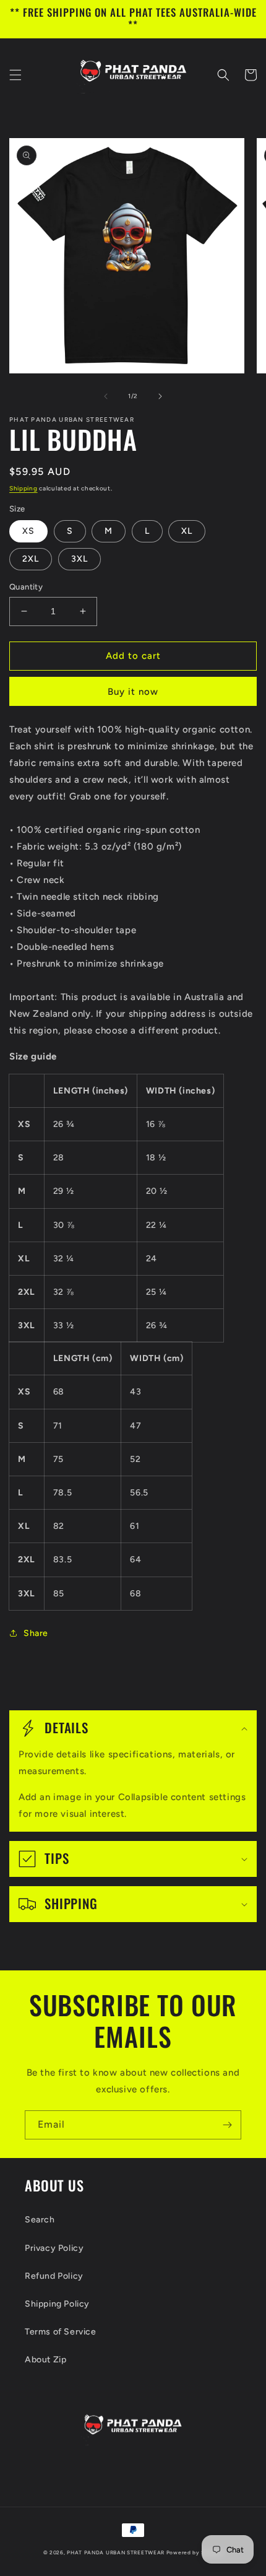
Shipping (24, 488)
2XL (31, 559)
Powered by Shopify (195, 2552)
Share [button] (36, 1633)
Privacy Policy (54, 2248)
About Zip (45, 2360)
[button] (15, 75)
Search (40, 2220)
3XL (79, 559)
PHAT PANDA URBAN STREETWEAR (116, 2552)
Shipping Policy (57, 2304)
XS (28, 531)
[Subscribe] (227, 2125)
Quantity (26, 587)
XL (187, 531)
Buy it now (133, 692)
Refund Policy (54, 2276)
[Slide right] (160, 396)
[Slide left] (106, 396)
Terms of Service (61, 2332)
